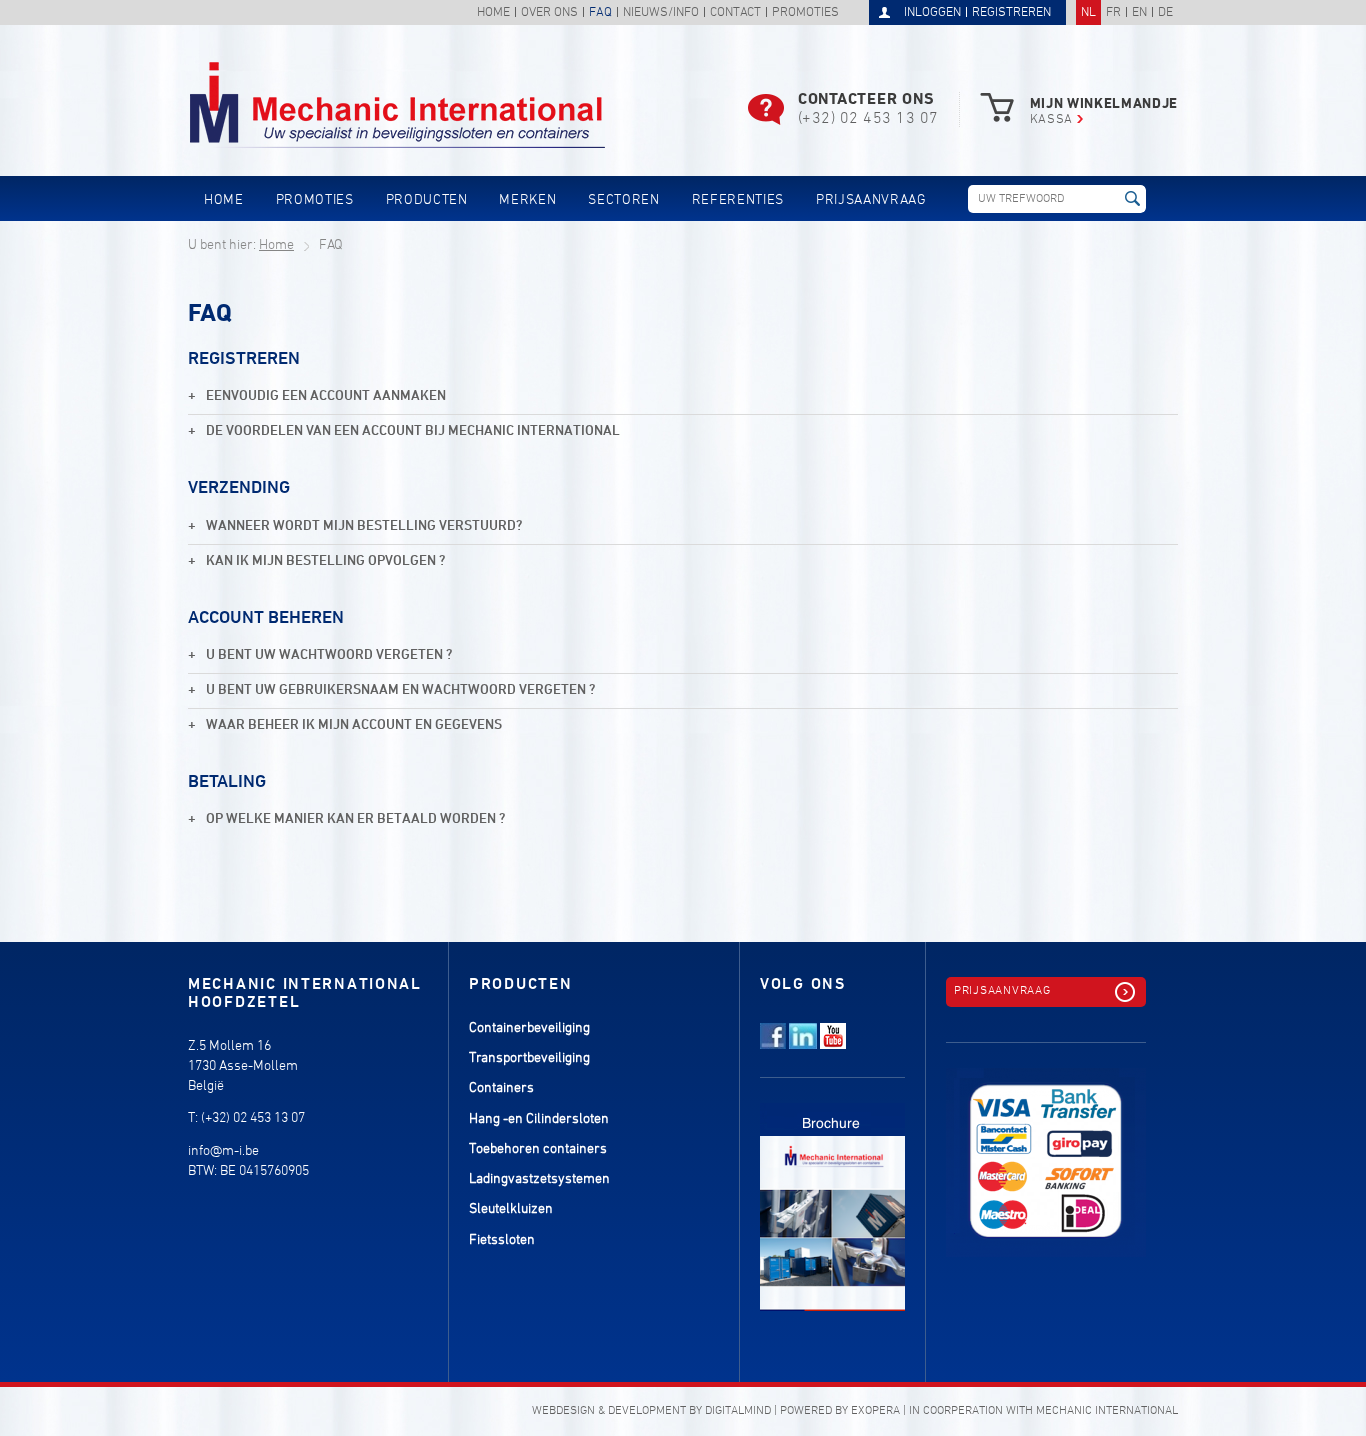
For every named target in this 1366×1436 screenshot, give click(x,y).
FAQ (600, 13)
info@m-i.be (223, 1151)
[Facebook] (773, 1045)
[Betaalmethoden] (1046, 1151)
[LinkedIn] (803, 1045)
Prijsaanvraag (871, 200)
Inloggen (932, 13)
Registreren (1011, 13)
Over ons (549, 13)
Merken (527, 200)
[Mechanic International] (397, 105)
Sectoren (623, 200)
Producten (427, 200)
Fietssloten (502, 1240)
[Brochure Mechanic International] (832, 1195)
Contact (735, 13)
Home (493, 13)
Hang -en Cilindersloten (539, 1119)
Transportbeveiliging (529, 1058)
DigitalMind (738, 1411)
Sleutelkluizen (511, 1209)
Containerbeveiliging (529, 1028)
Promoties (805, 13)
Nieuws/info (661, 13)
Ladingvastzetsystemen (539, 1179)
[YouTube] (833, 1045)
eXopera (875, 1411)
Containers (501, 1088)
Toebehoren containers (538, 1149)
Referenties (738, 200)
